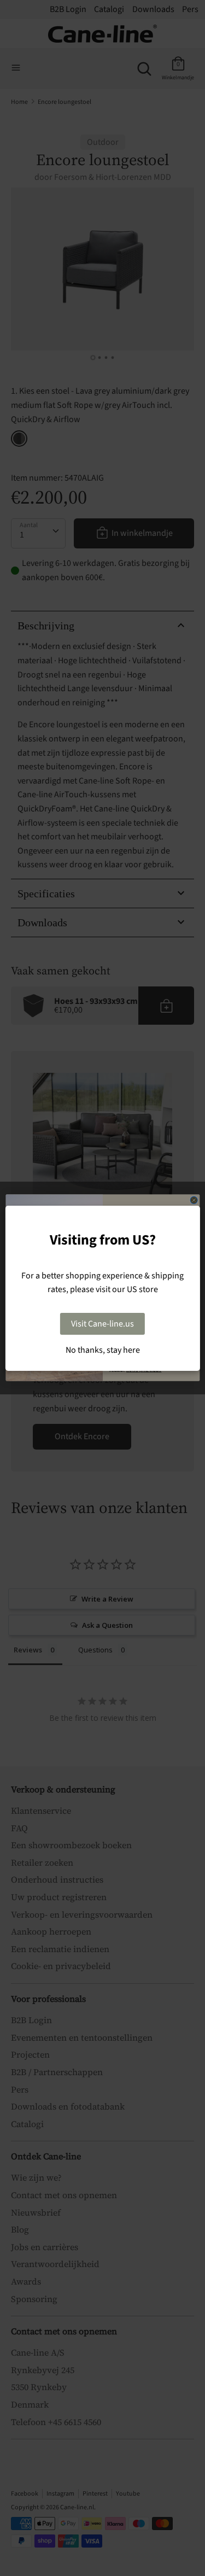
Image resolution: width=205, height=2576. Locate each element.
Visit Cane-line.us (102, 1324)
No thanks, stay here (103, 1350)
